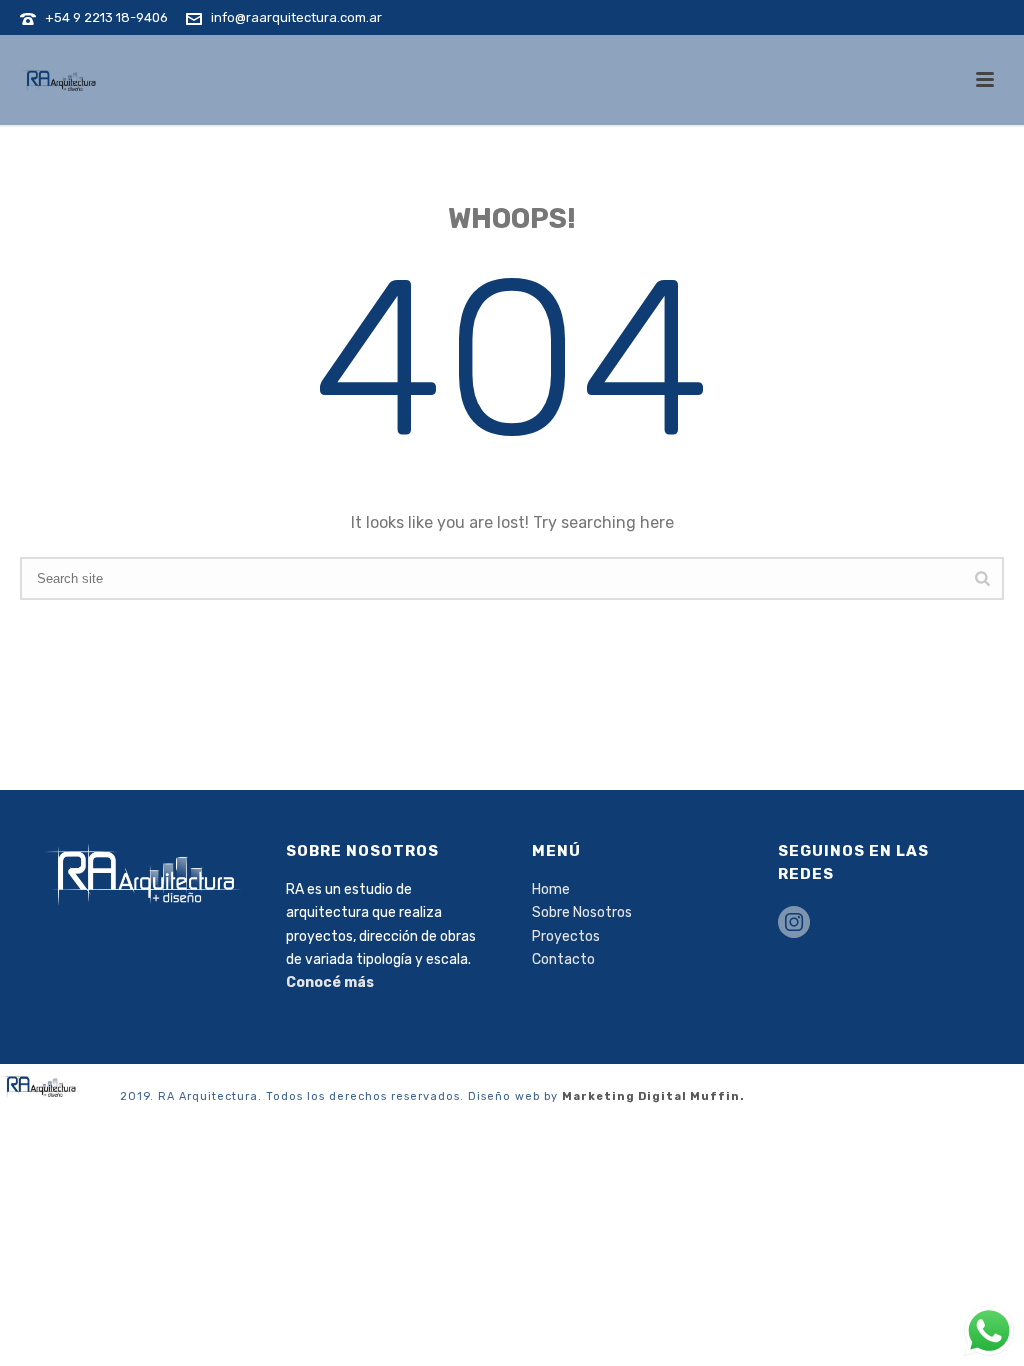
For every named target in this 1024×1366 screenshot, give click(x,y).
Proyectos (566, 936)
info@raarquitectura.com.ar (296, 17)
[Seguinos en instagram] (794, 923)
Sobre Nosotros (582, 912)
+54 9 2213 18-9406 (106, 17)
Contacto (563, 959)
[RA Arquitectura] (40, 1085)
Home (551, 889)
